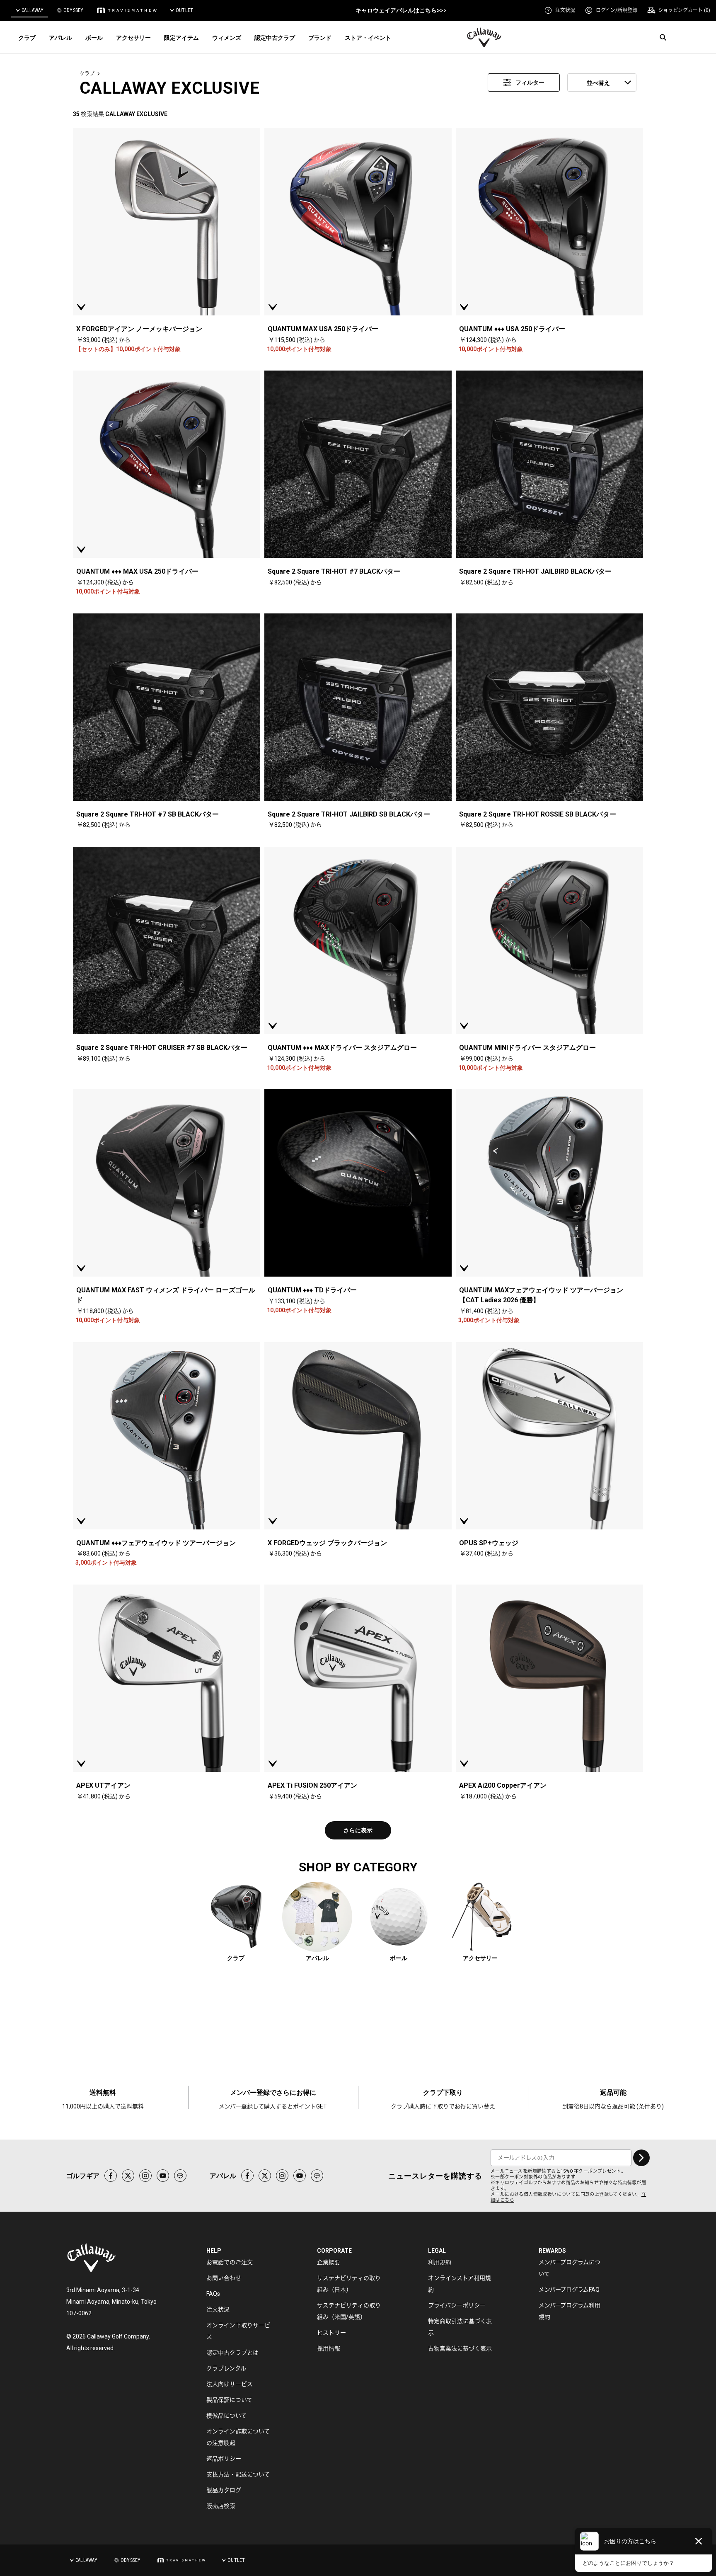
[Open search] (663, 37)
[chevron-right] (641, 2158)
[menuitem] (560, 10)
